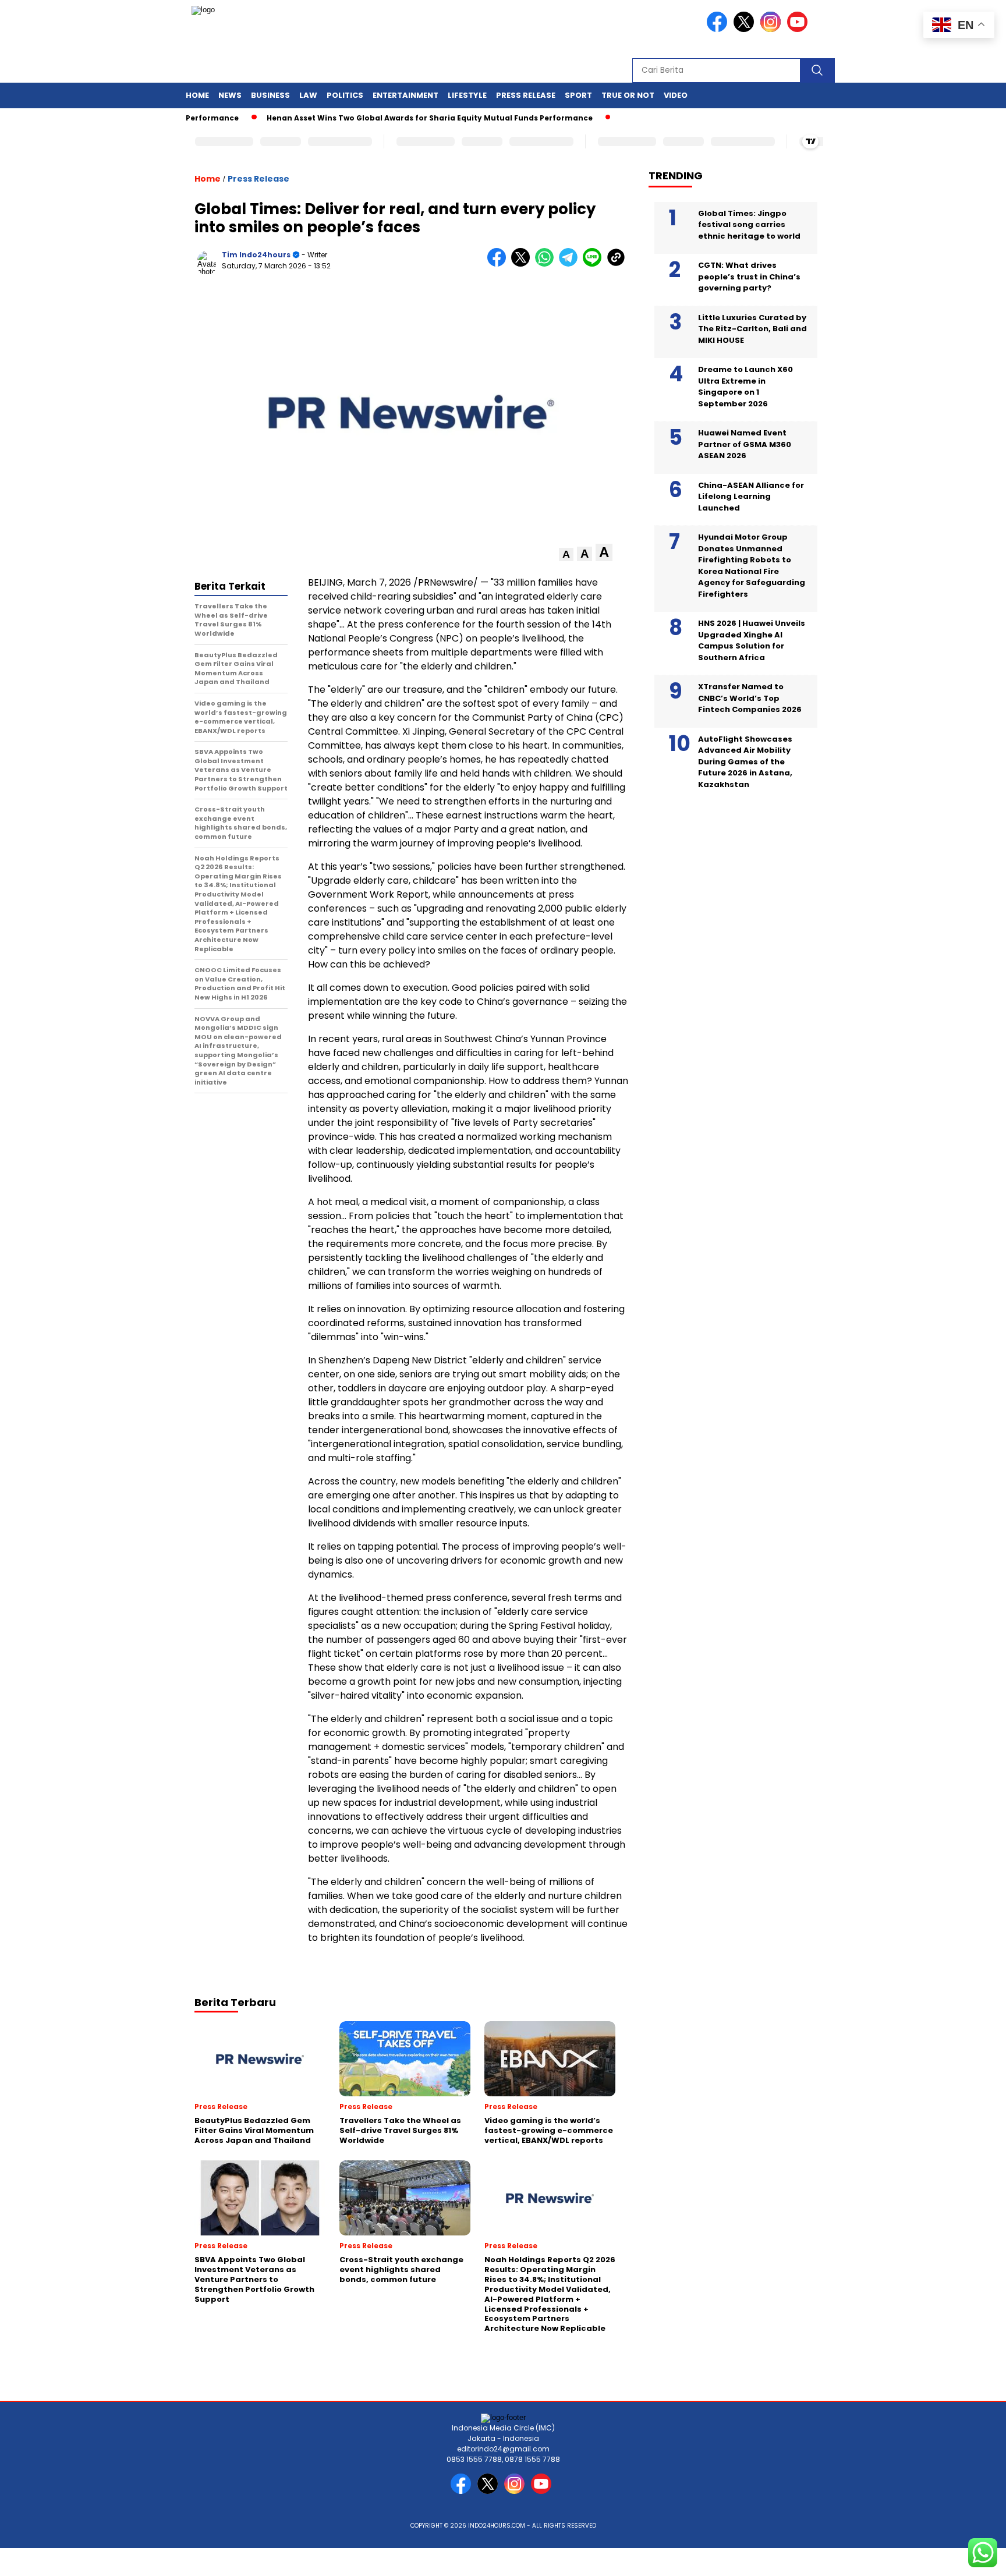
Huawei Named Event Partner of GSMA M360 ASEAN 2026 (745, 444)
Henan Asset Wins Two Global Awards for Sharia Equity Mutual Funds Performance (340, 118)
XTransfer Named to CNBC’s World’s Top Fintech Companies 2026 (750, 698)
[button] (566, 554)
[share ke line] (595, 264)
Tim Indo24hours (256, 255)
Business (270, 95)
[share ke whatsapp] (547, 264)
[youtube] (799, 29)
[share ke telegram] (571, 264)
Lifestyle (467, 95)
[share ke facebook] (499, 264)
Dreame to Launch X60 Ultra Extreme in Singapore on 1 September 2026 (745, 387)
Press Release (526, 95)
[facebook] (719, 29)
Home (197, 95)
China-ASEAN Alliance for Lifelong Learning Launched (751, 496)
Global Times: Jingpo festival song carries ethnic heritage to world (749, 224)
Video (676, 95)
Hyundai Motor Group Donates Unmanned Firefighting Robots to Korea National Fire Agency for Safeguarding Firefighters (752, 566)
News (230, 95)
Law (308, 95)
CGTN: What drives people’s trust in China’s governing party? (749, 277)
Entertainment (405, 95)
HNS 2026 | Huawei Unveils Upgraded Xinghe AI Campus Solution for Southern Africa (752, 640)
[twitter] (746, 29)
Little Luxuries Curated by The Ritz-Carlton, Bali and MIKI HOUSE (752, 328)
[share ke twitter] (523, 264)
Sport (578, 95)
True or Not (628, 95)
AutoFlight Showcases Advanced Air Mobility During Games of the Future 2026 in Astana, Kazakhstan (745, 761)
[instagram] (773, 29)
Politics (345, 95)
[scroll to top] (966, 2558)
